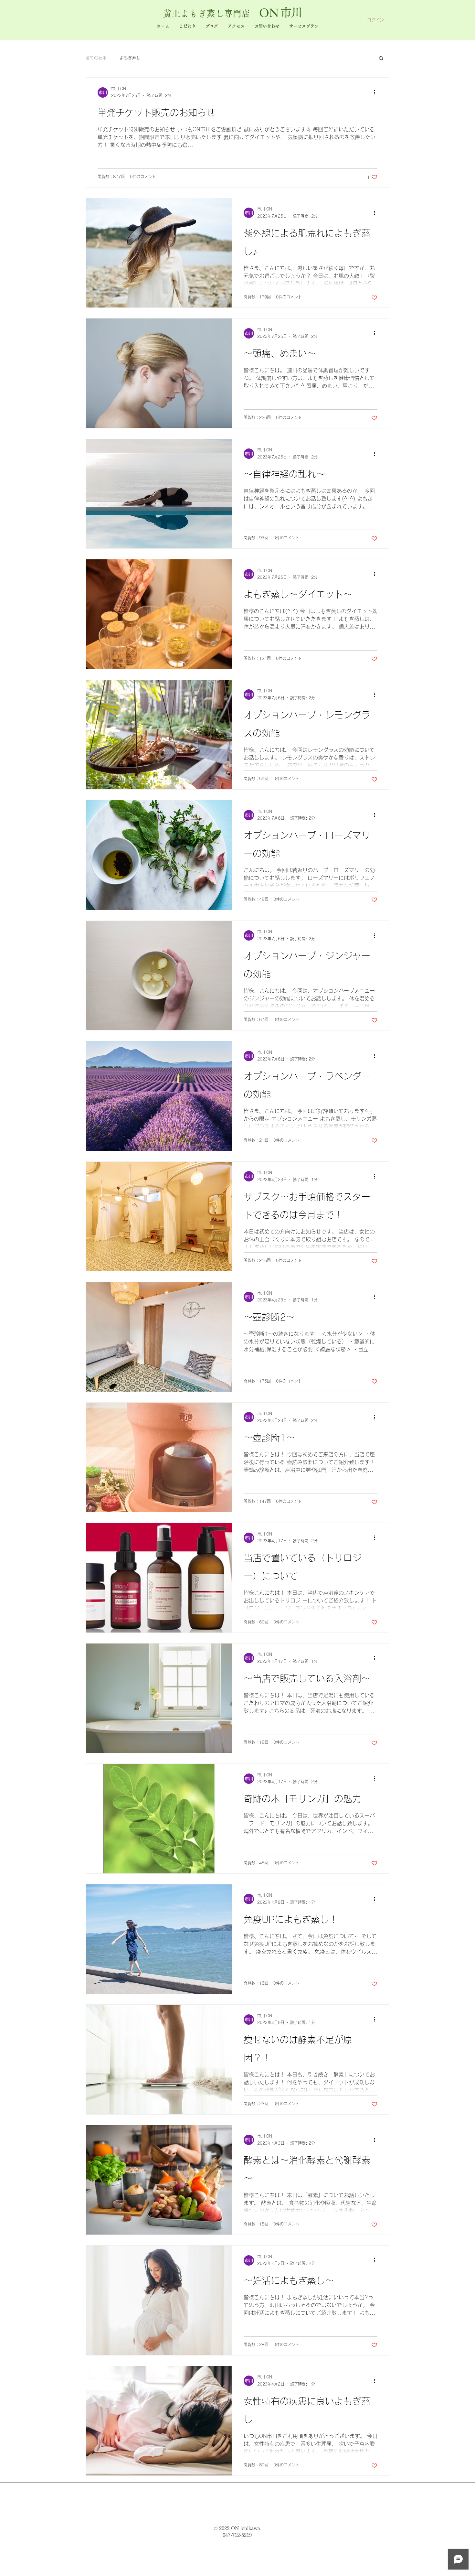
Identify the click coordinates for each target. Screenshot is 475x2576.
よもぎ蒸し (130, 58)
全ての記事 (96, 58)
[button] (381, 59)
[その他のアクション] (376, 92)
